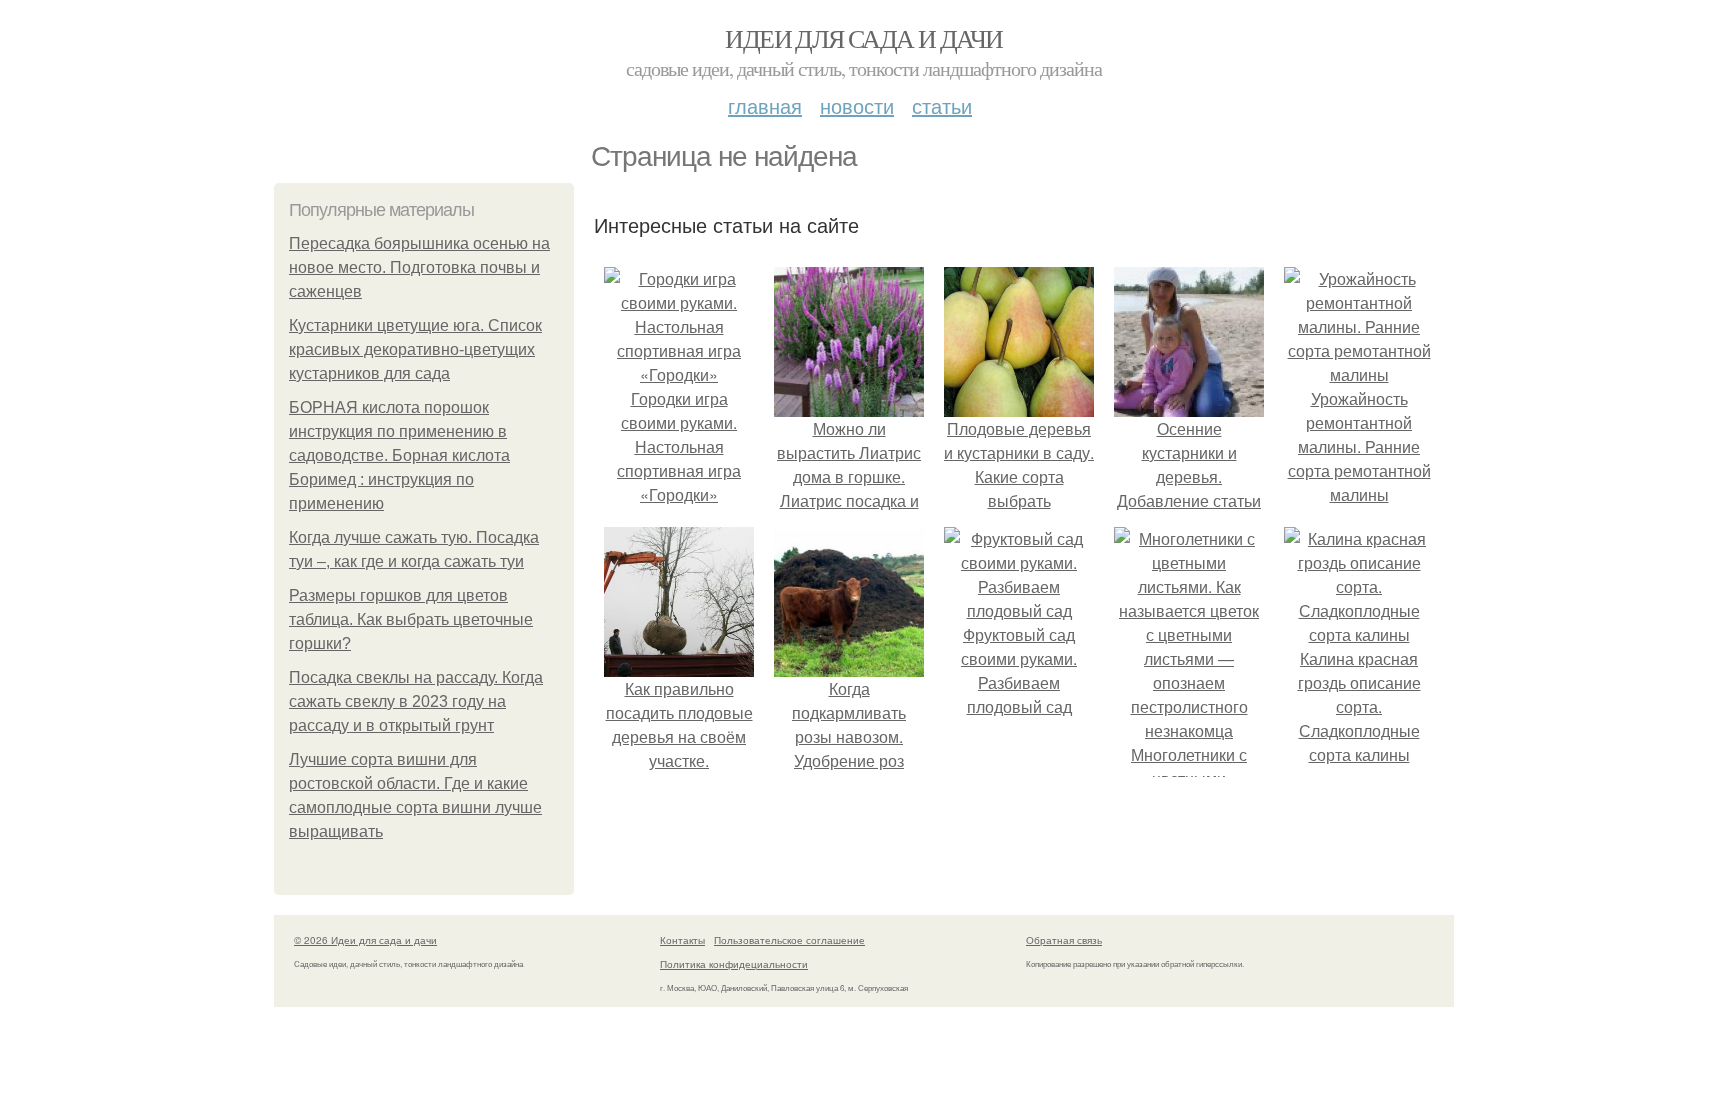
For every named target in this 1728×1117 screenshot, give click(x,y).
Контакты (682, 940)
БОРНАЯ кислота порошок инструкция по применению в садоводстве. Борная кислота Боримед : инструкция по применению (399, 455)
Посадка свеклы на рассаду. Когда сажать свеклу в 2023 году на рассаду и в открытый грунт (416, 701)
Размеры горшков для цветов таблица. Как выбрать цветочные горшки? (411, 619)
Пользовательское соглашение (789, 940)
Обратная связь (1064, 940)
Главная (765, 105)
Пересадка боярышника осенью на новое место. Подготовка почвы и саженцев (419, 267)
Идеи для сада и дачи (863, 38)
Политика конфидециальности (734, 964)
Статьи (942, 105)
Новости (857, 105)
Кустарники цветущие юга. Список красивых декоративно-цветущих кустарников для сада (415, 349)
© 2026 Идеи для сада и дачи (365, 940)
